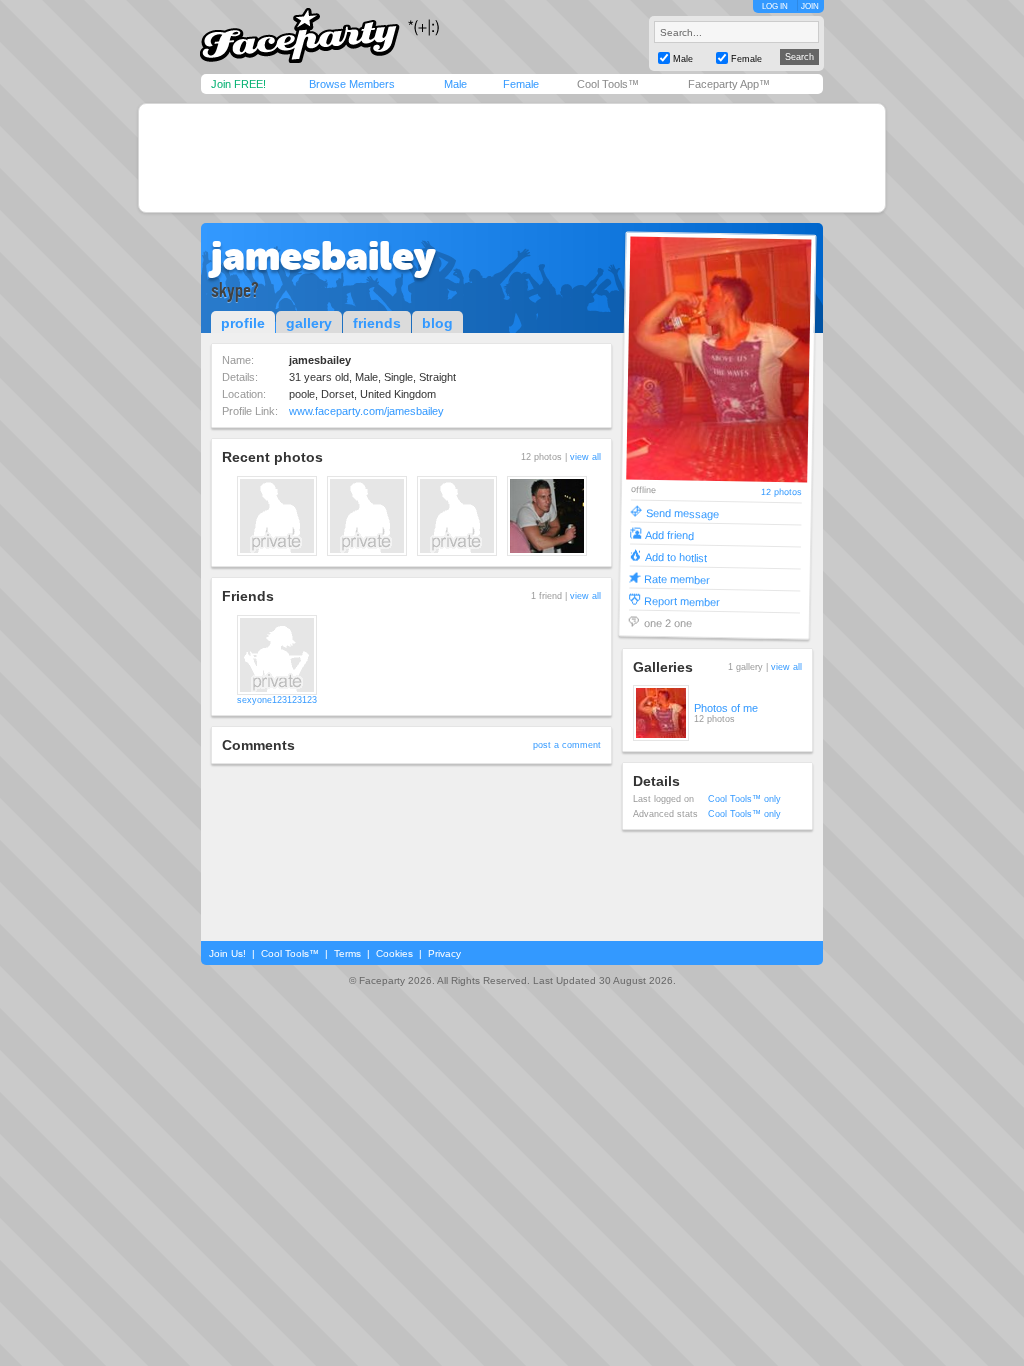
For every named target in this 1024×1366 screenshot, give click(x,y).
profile (243, 323)
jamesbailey (323, 256)
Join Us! (227, 953)
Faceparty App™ (729, 84)
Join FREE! (238, 84)
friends (377, 323)
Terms (347, 953)
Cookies (394, 953)
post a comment (567, 745)
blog (437, 323)
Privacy (444, 953)
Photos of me (726, 708)
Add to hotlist (676, 556)
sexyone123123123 (277, 700)
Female (521, 84)
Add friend (669, 534)
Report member (682, 600)
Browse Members (352, 84)
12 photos (781, 492)
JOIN (810, 6)
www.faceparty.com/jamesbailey (366, 411)
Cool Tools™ (608, 84)
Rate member (677, 578)
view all (585, 457)
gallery (309, 323)
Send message (682, 512)
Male (455, 84)
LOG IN (775, 6)
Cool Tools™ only (744, 799)
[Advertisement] (512, 158)
